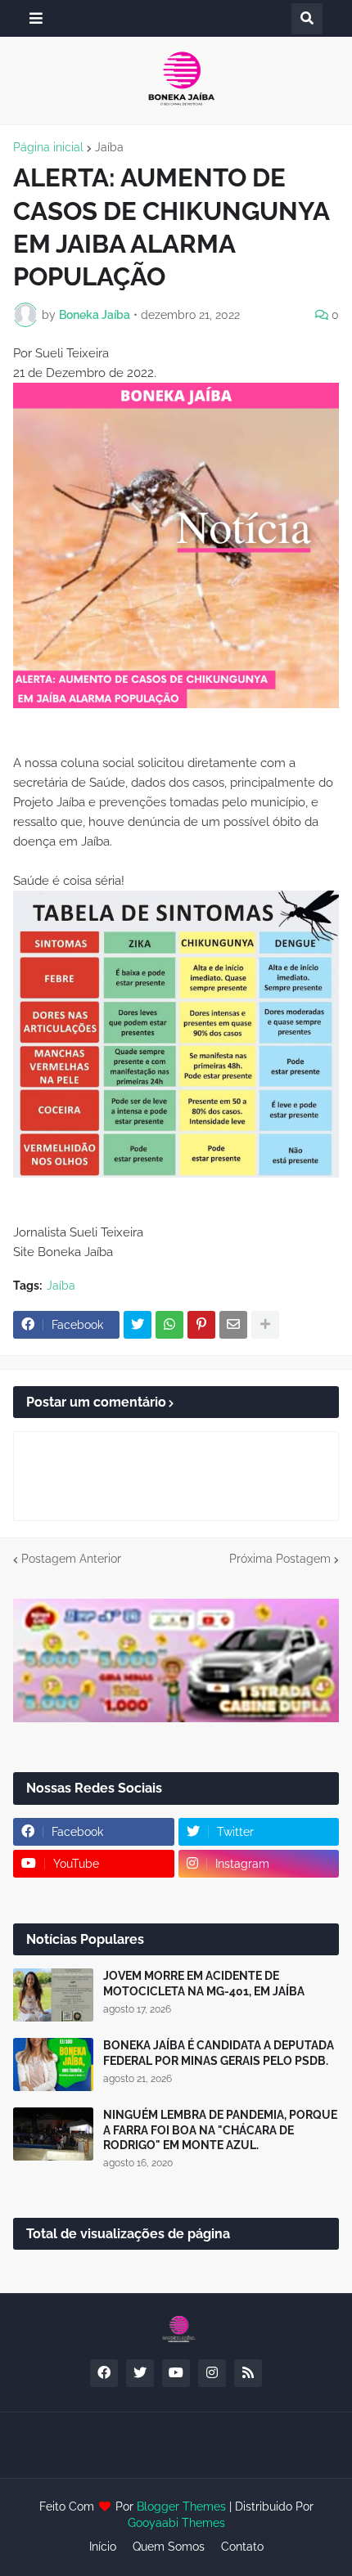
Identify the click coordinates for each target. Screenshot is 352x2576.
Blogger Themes (181, 2506)
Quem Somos (169, 2547)
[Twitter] (138, 1325)
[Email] (233, 1325)
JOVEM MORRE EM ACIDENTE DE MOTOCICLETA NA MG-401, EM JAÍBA (204, 1983)
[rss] (248, 2373)
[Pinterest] (201, 1325)
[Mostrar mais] (265, 1325)
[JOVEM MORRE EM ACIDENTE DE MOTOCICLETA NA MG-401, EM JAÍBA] (53, 1995)
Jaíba (109, 147)
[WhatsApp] (169, 1325)
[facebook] (104, 2373)
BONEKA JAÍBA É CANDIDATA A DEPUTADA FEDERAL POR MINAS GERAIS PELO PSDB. (219, 2053)
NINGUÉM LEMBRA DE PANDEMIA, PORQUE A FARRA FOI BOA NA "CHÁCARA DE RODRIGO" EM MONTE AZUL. (220, 2129)
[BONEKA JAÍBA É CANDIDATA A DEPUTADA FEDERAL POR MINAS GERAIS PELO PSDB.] (53, 2064)
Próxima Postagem (280, 1559)
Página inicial (48, 147)
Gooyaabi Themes (176, 2523)
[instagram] (212, 2373)
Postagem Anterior (71, 1559)
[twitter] (140, 2373)
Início (103, 2547)
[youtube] (176, 2373)
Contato (242, 2547)
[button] (36, 18)
